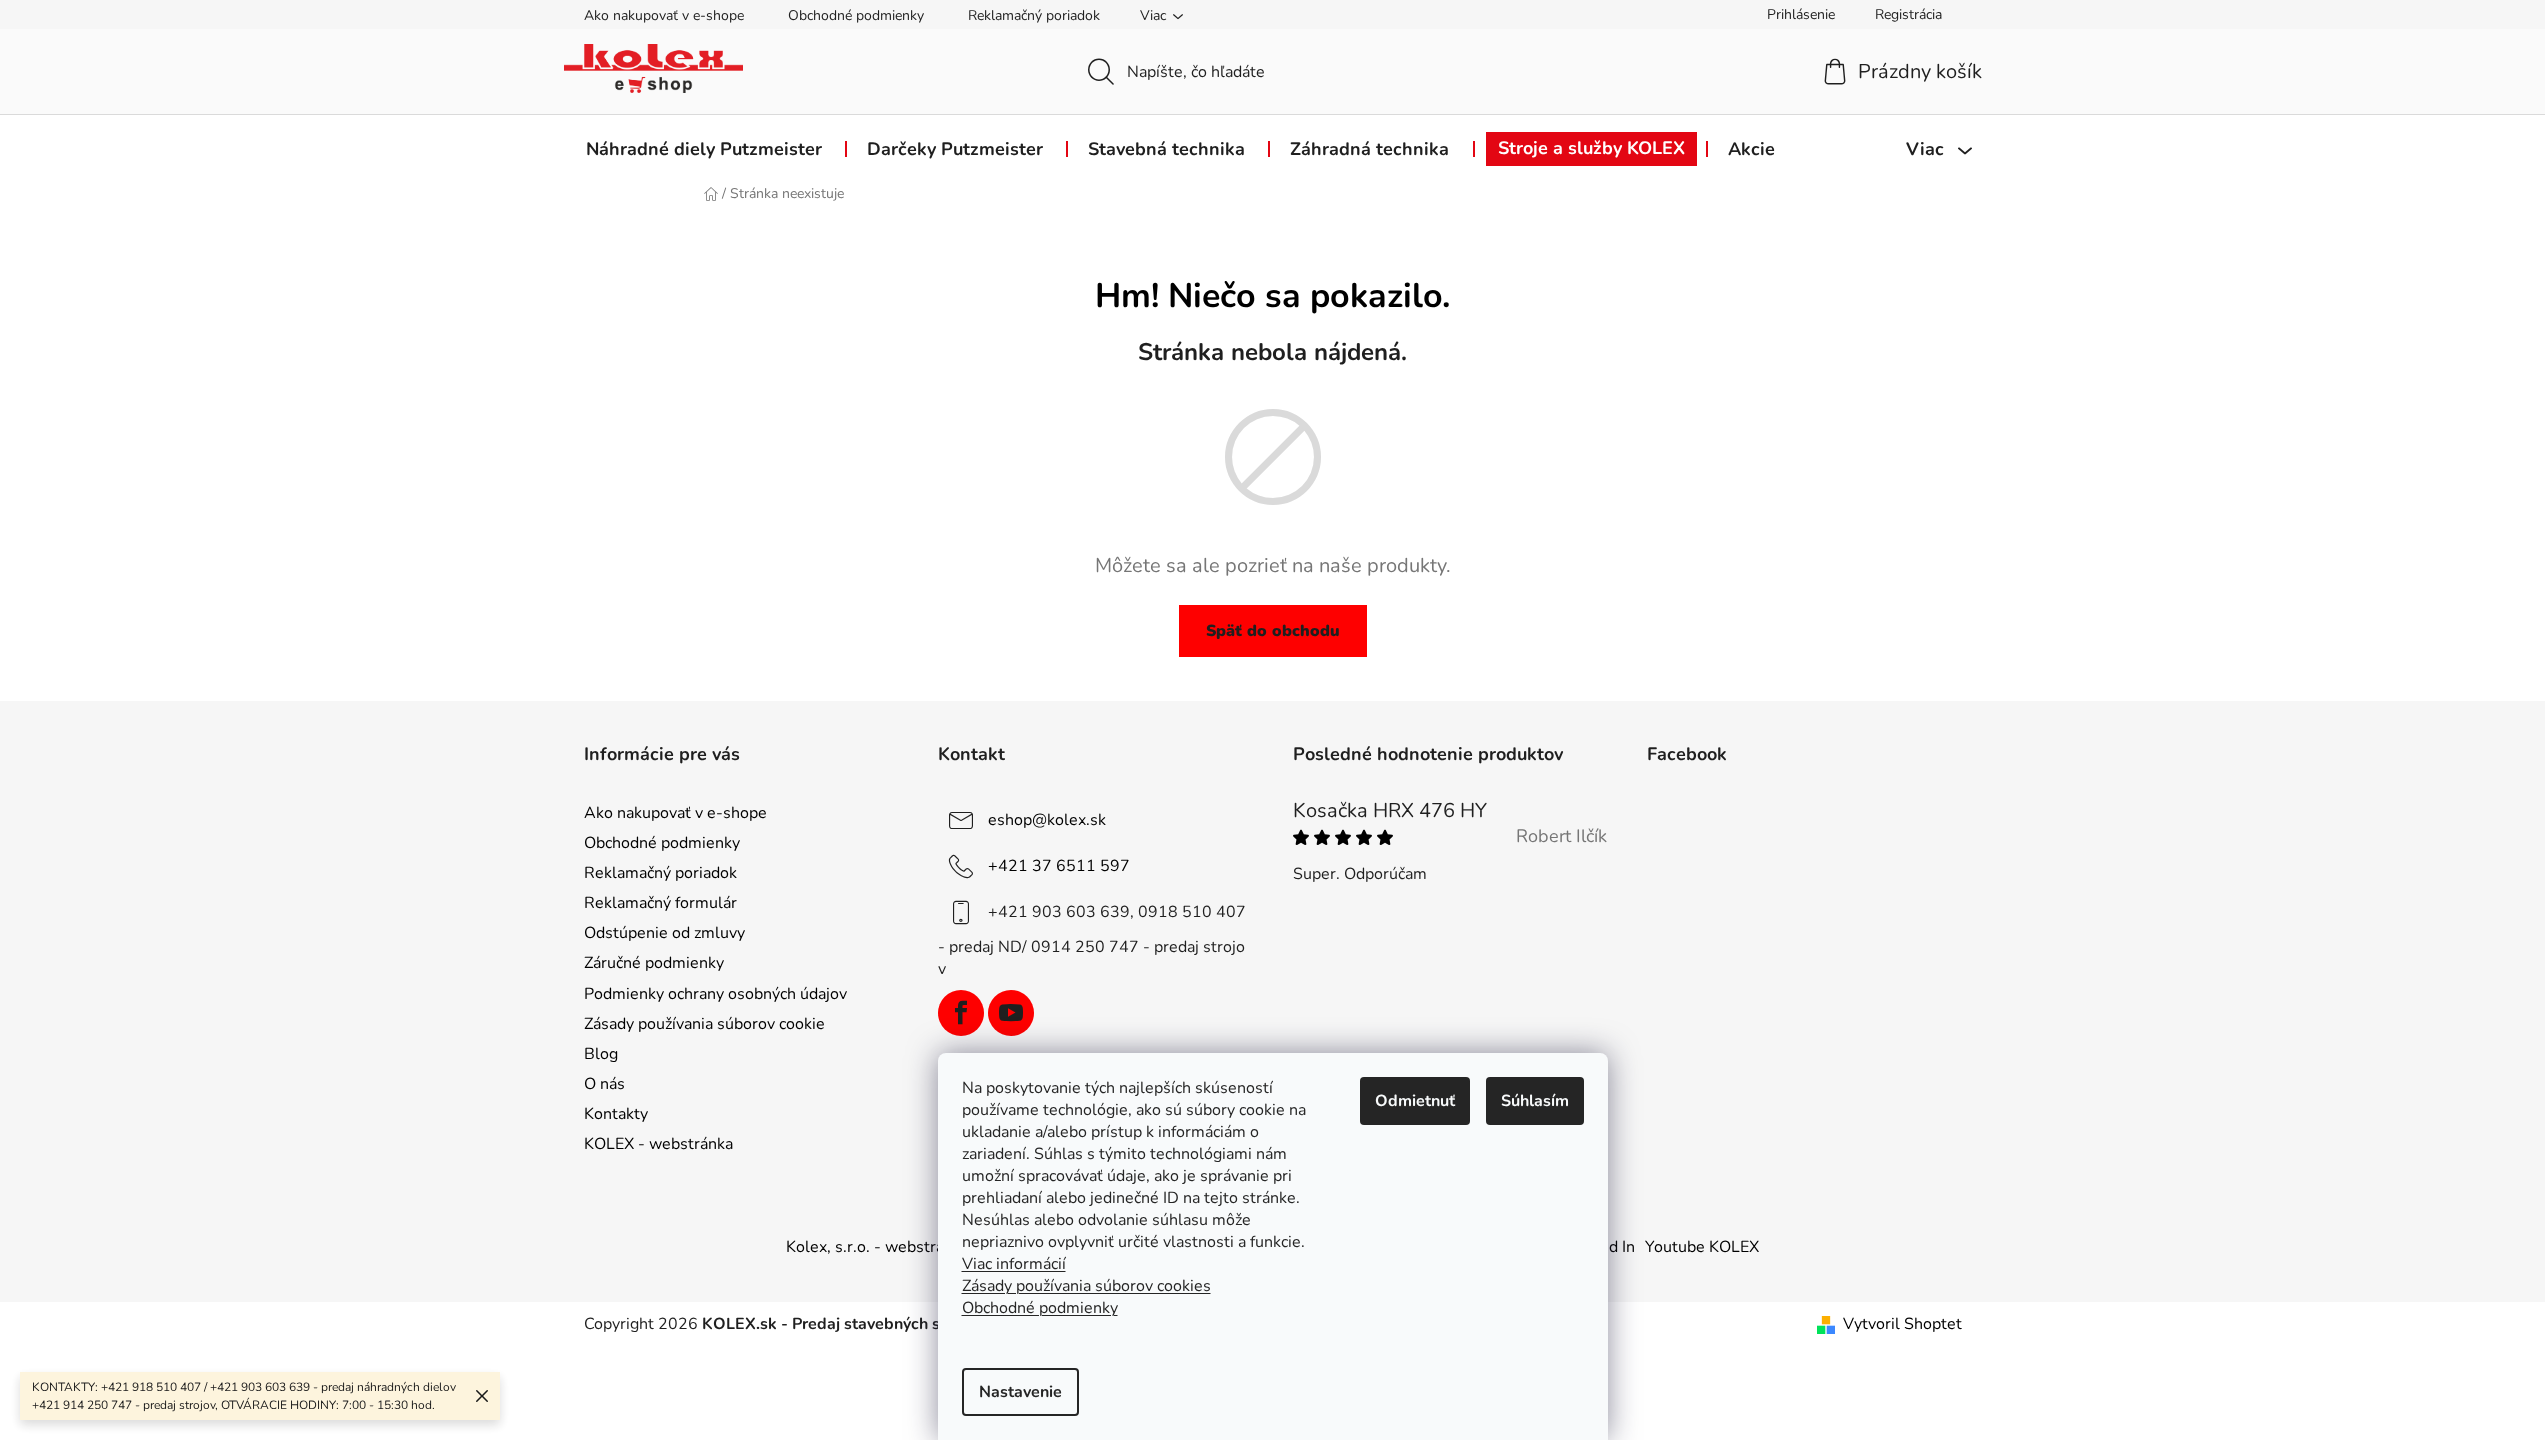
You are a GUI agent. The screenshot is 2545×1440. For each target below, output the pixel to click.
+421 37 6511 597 (1059, 866)
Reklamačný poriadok (1034, 15)
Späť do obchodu (1273, 631)
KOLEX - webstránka (658, 1144)
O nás (604, 1084)
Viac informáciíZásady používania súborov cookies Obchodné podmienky (1086, 1286)
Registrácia (1908, 14)
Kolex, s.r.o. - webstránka (877, 1247)
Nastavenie (1020, 1392)
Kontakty (616, 1114)
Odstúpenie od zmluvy (664, 933)
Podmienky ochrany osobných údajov (715, 994)
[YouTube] (1011, 1013)
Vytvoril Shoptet (1902, 1324)
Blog (601, 1054)
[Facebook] (961, 1013)
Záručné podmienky (654, 963)
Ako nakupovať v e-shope (664, 15)
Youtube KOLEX (1702, 1247)
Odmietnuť (1415, 1101)
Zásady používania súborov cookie (704, 1024)
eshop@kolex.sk (1047, 820)
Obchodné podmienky (856, 15)
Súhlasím (1535, 1101)
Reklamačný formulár (660, 903)
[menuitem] (704, 149)
